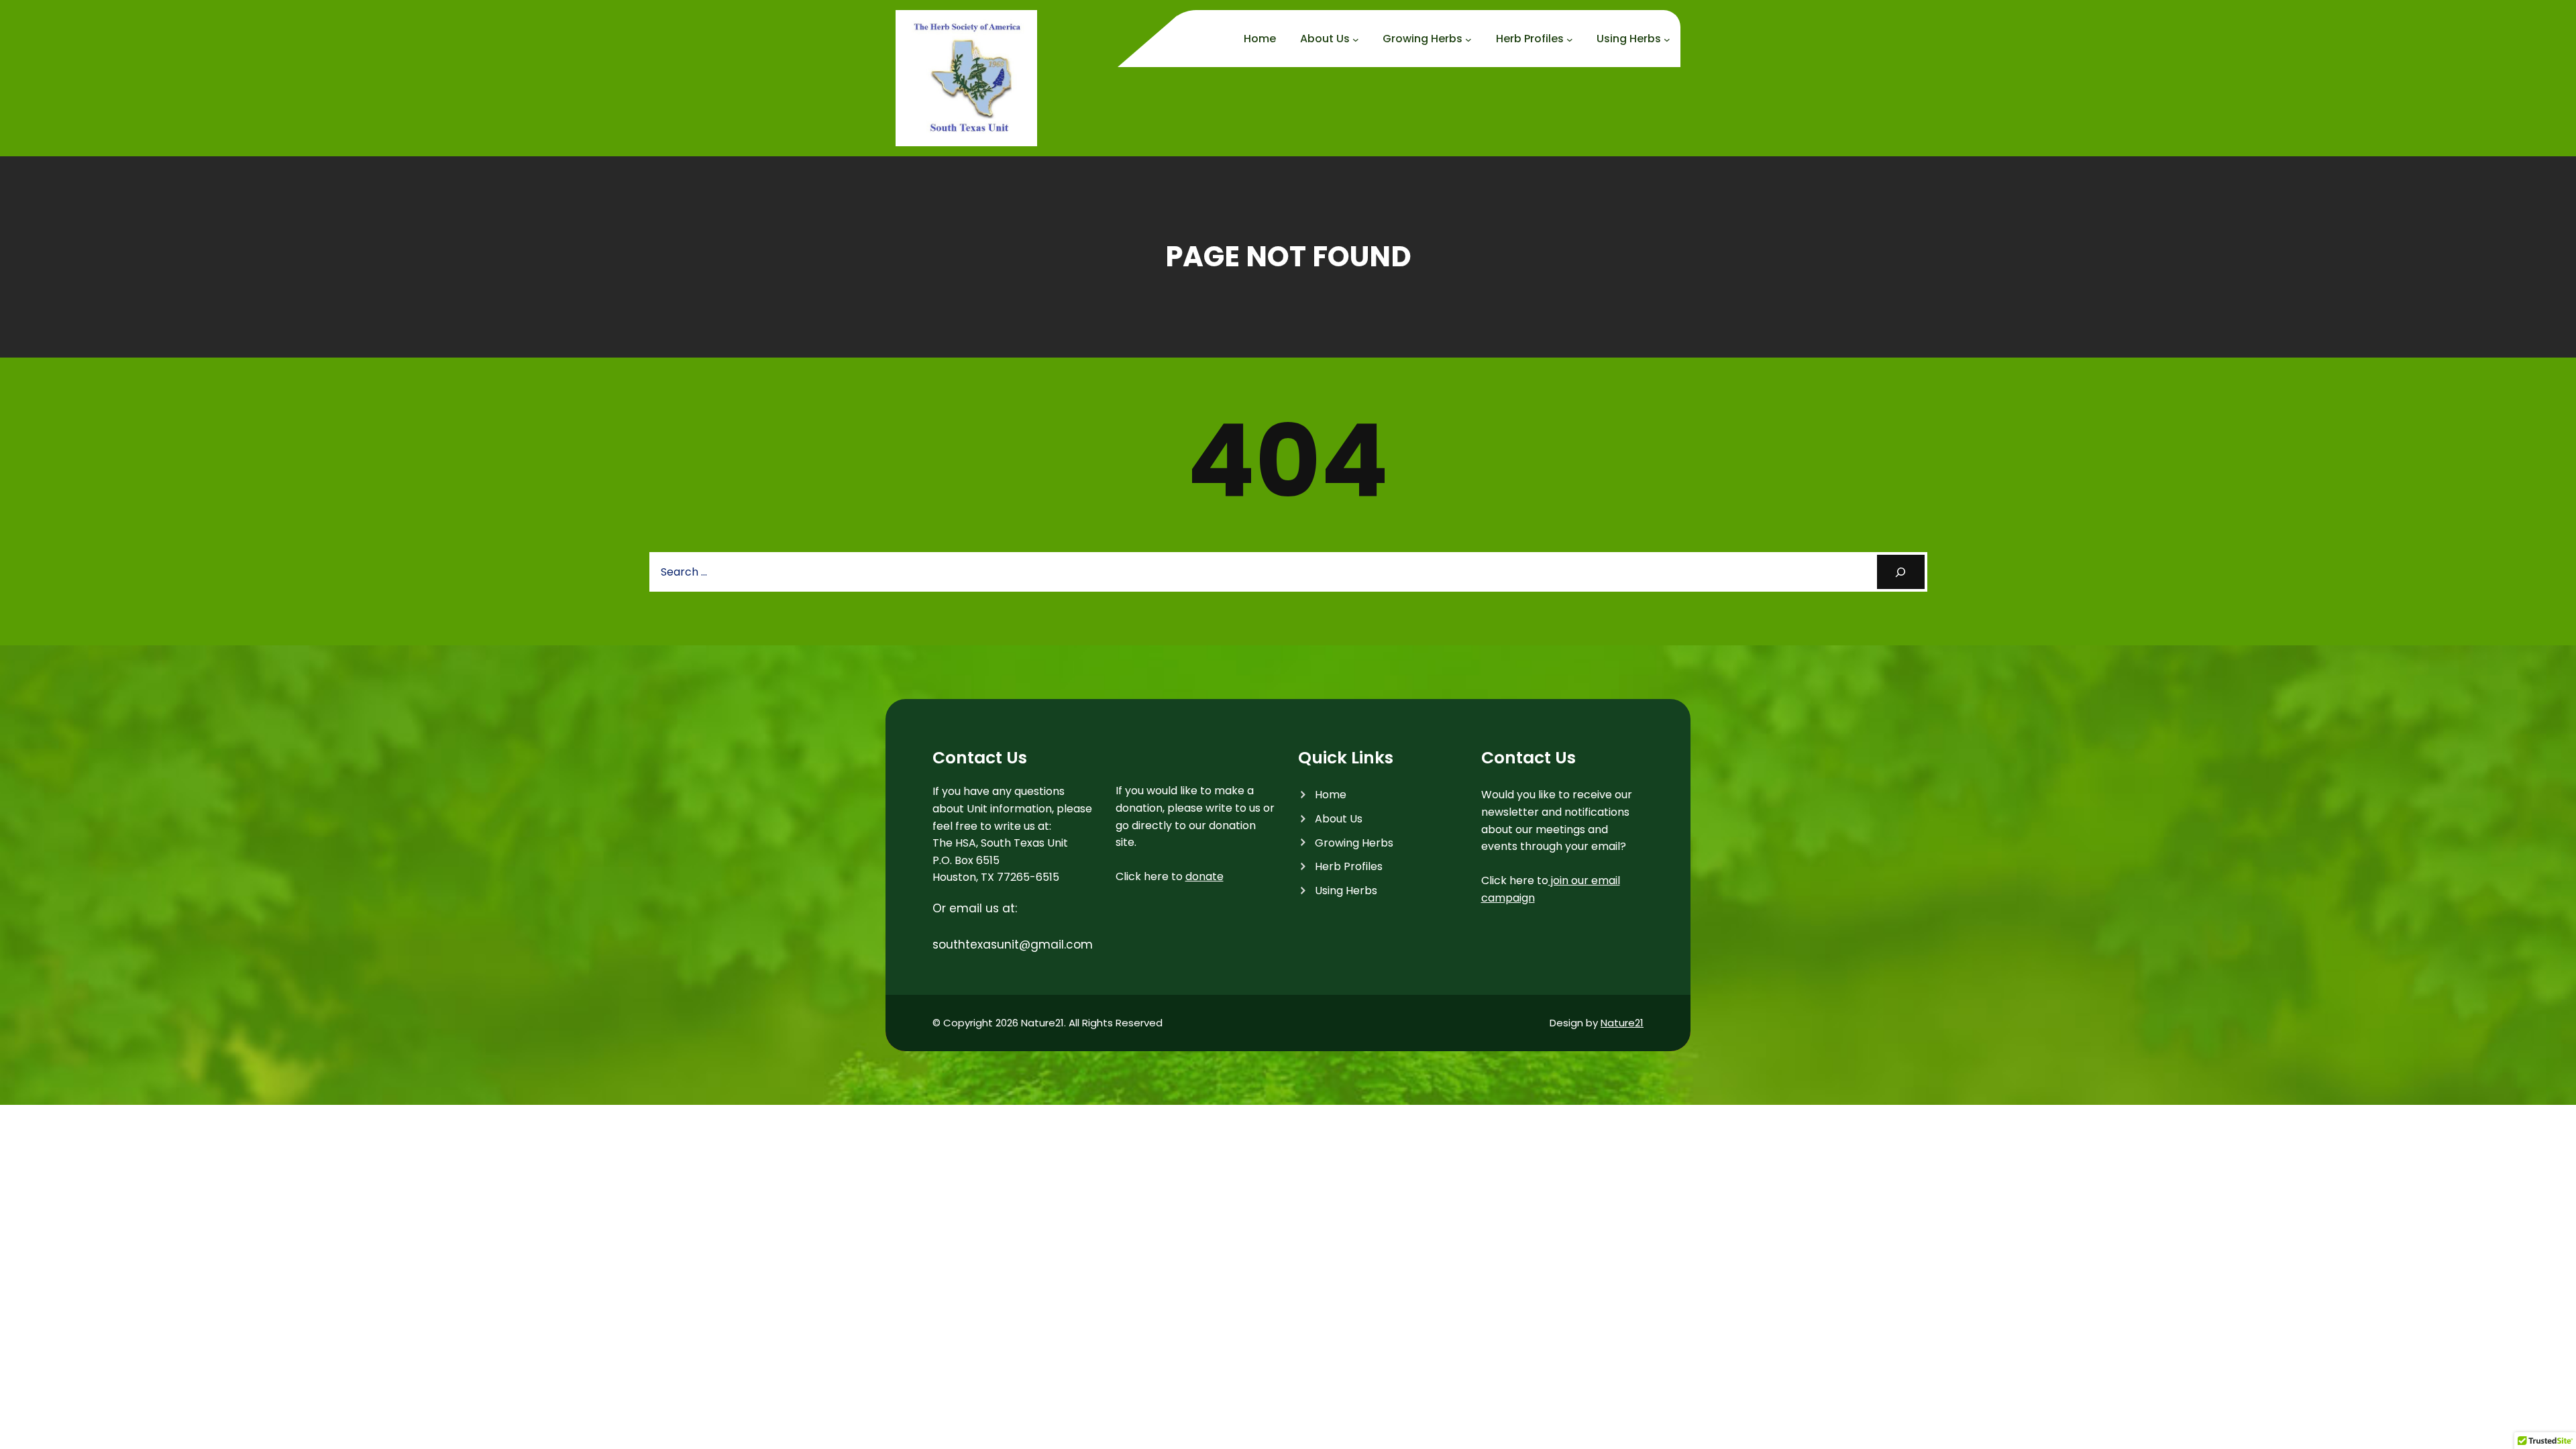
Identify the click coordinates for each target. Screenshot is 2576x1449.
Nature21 (1622, 1023)
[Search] (1901, 572)
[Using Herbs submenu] (1667, 40)
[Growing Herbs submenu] (1468, 40)
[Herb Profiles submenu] (1570, 40)
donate (1204, 876)
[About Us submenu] (1356, 40)
